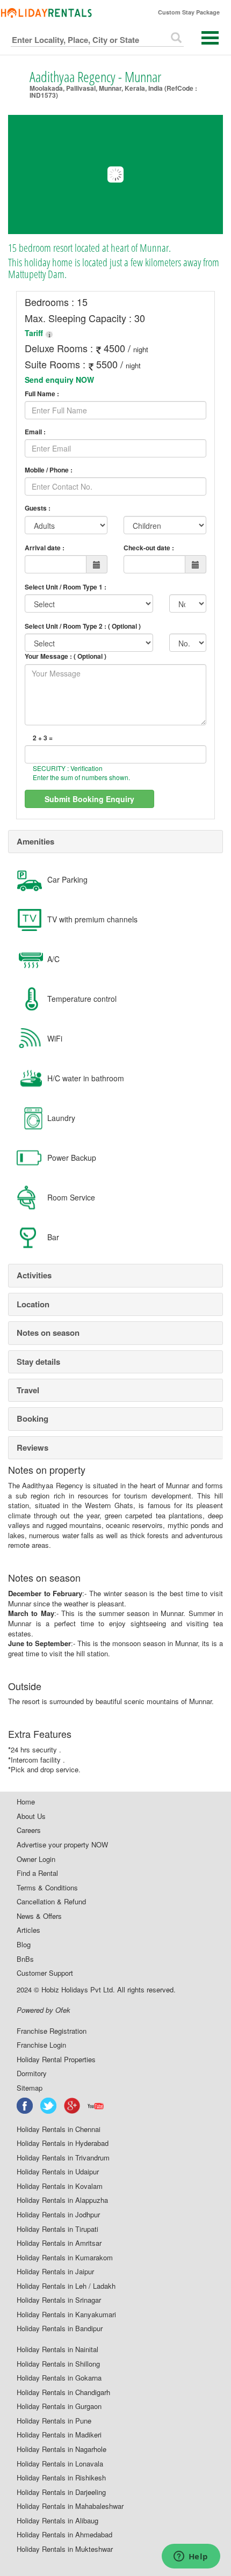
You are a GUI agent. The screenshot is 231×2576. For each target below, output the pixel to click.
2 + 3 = (43, 738)
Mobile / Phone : (49, 470)
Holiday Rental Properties (56, 2060)
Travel (28, 1390)
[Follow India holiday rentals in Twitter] (49, 2106)
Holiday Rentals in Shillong (58, 2364)
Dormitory (32, 2073)
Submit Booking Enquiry (89, 799)
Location (33, 1304)
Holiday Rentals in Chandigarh (63, 2392)
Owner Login (36, 1859)
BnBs (25, 1959)
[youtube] (96, 2106)
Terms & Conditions (47, 1888)
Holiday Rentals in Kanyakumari (66, 2315)
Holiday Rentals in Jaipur (55, 2272)
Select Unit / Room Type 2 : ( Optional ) (83, 626)
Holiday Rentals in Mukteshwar (65, 2549)
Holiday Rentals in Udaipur (58, 2172)
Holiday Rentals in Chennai (59, 2129)
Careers (29, 1830)
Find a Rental (37, 1873)
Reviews (33, 1447)
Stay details (38, 1362)
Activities (34, 1275)
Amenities (35, 841)
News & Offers (39, 1916)
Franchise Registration (52, 2031)
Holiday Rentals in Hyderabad (63, 2143)
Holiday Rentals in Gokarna (59, 2378)
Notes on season (48, 1333)
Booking (33, 1418)
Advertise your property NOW (62, 1845)
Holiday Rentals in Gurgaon (59, 2406)
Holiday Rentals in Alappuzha (62, 2200)
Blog (24, 1945)
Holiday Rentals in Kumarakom (65, 2258)
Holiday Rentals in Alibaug (57, 2521)
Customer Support (45, 1973)
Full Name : (42, 394)
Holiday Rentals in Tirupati (57, 2229)
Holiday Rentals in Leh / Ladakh (66, 2286)
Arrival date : (45, 548)
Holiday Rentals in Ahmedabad (64, 2535)
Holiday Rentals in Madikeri (59, 2435)
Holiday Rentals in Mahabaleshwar (70, 2506)
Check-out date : (149, 548)
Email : (35, 432)
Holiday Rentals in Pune (54, 2421)
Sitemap (30, 2088)
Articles (28, 1930)
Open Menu (210, 38)
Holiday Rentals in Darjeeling (61, 2492)
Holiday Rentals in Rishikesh (61, 2478)
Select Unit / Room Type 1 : (66, 587)
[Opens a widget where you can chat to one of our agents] (191, 2557)
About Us (31, 1816)
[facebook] (25, 2106)
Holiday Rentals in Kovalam (60, 2186)
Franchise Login (41, 2045)
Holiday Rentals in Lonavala (60, 2464)
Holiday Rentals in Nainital (57, 2349)
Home (26, 1802)
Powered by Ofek (44, 2010)
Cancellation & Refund (51, 1902)
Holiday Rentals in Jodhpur (58, 2215)
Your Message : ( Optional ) (66, 656)
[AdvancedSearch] (176, 38)
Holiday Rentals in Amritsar (59, 2243)
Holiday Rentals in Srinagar (59, 2300)
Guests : (38, 508)
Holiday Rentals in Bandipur (60, 2328)
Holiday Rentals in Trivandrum (63, 2158)
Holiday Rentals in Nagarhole (62, 2449)
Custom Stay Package (189, 12)
